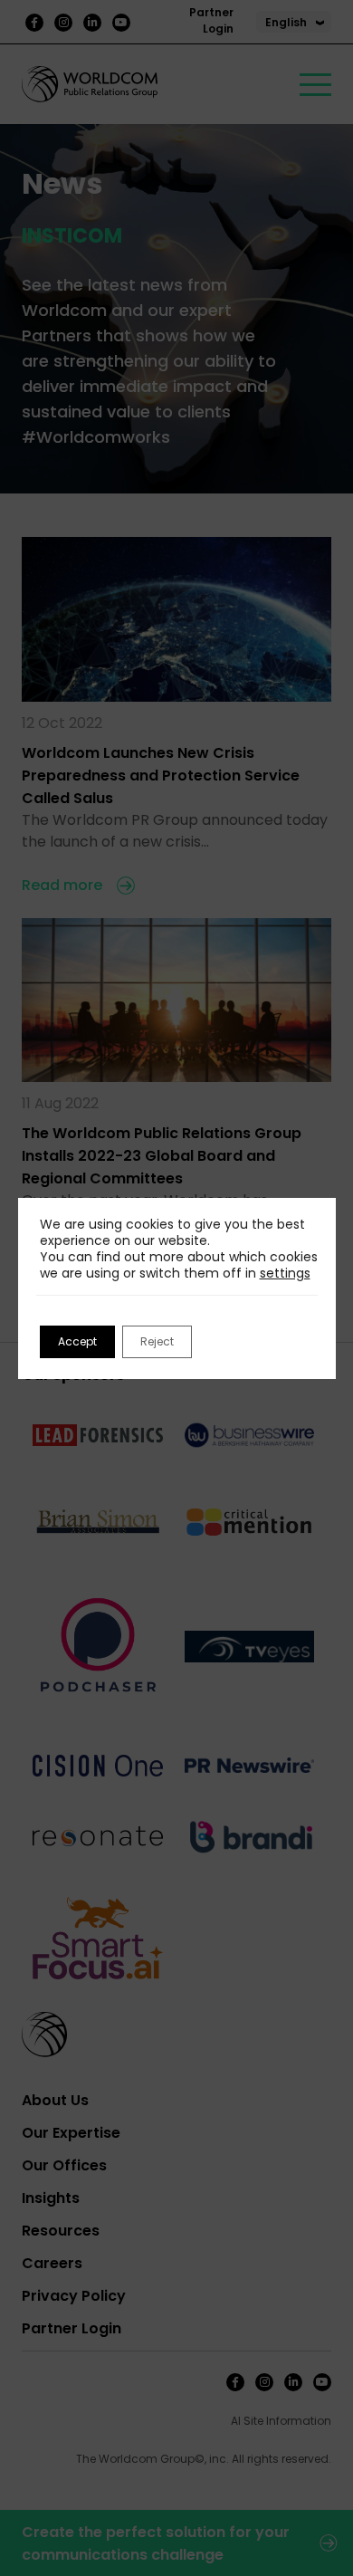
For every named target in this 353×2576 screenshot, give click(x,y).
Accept (77, 1341)
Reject (157, 1341)
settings (285, 1273)
